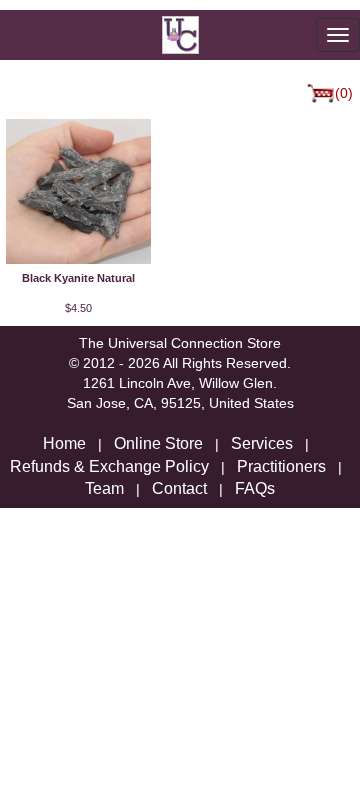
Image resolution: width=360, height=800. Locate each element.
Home (64, 443)
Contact (179, 488)
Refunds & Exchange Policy (109, 466)
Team (104, 488)
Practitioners (281, 466)
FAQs (255, 488)
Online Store (158, 443)
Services (262, 443)
